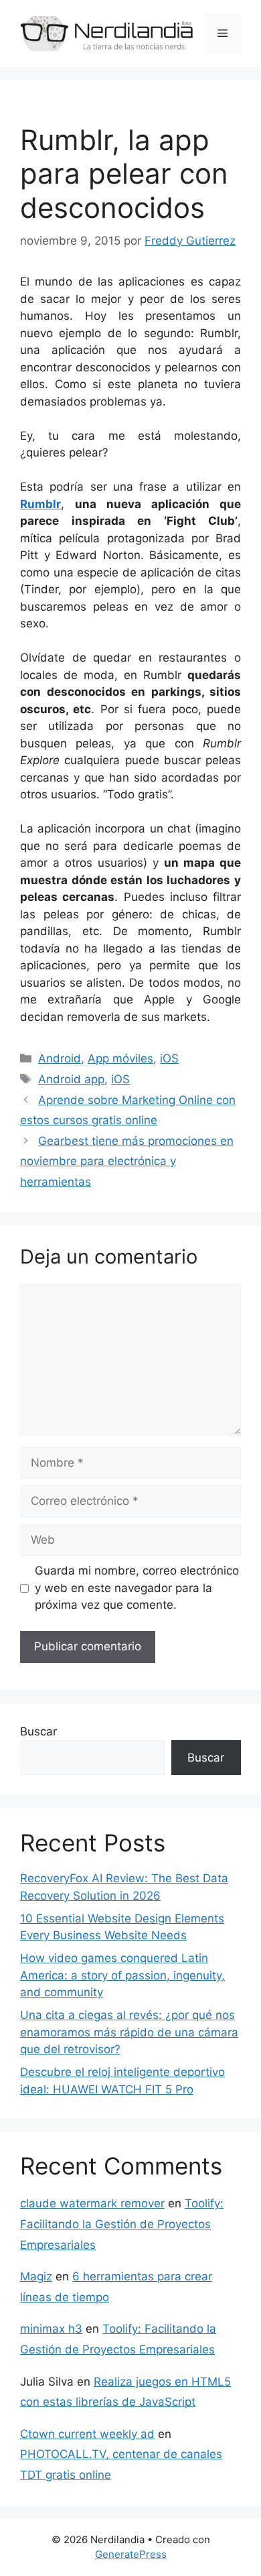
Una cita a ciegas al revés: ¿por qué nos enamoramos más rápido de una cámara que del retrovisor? (129, 2032)
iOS (169, 1058)
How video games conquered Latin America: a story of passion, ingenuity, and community (122, 1975)
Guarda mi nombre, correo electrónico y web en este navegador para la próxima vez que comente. (137, 1588)
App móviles (120, 1058)
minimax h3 (51, 2329)
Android (60, 1058)
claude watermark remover (92, 2203)
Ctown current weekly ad (87, 2434)
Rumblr (40, 504)
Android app (71, 1079)
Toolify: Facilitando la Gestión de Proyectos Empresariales (122, 2224)
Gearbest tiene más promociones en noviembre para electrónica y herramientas (127, 1161)
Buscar (38, 1731)
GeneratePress (131, 2554)
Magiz (36, 2276)
